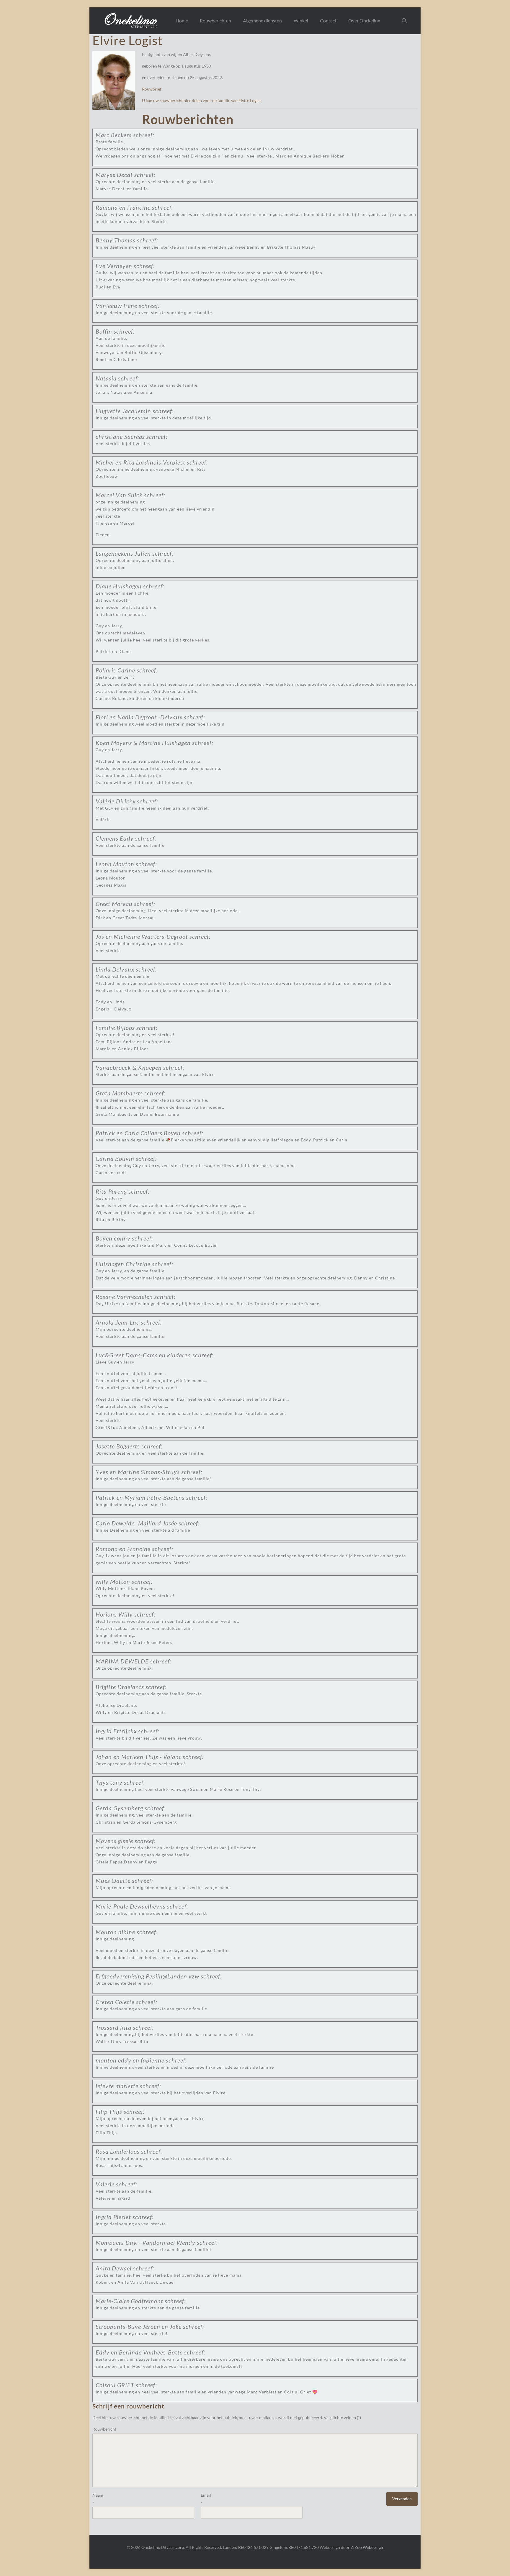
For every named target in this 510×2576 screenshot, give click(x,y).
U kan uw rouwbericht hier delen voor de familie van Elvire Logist (201, 100)
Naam (98, 2495)
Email (206, 2495)
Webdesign (373, 2547)
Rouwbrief (152, 89)
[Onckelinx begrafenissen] (131, 21)
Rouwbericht (104, 2429)
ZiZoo (356, 2547)
